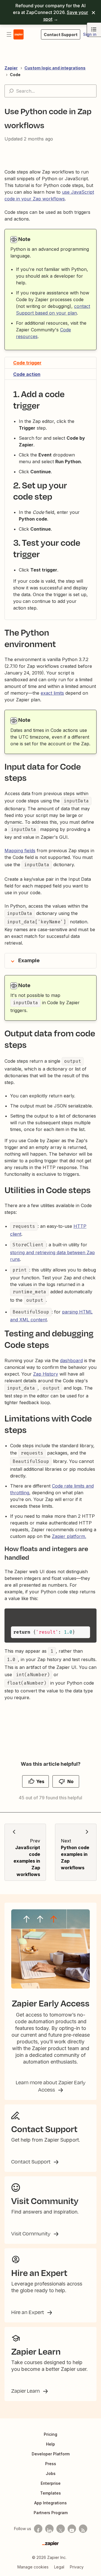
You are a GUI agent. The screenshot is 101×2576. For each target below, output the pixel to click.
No (70, 1781)
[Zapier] (50, 2544)
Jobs (51, 2473)
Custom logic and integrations (55, 68)
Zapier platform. (69, 1536)
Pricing (50, 2434)
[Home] (19, 34)
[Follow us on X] (61, 2529)
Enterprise (51, 2483)
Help (50, 2444)
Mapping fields (20, 851)
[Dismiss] (93, 12)
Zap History (46, 1374)
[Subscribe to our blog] (83, 2529)
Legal (59, 2567)
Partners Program (51, 2513)
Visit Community (31, 2233)
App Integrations (50, 2503)
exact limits (52, 693)
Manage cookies (33, 2567)
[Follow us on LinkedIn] (49, 2529)
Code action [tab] (27, 374)
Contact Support (31, 2162)
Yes (40, 1781)
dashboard (71, 1360)
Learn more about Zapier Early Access (51, 2086)
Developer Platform (51, 2454)
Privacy (77, 2567)
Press (51, 2464)
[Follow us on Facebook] (38, 2529)
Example (29, 960)
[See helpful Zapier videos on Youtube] (72, 2529)
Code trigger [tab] (27, 363)
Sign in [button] (90, 34)
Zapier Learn (26, 2391)
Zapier (11, 68)
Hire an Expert (28, 2312)
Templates (50, 2493)
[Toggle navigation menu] (9, 34)
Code (15, 75)
